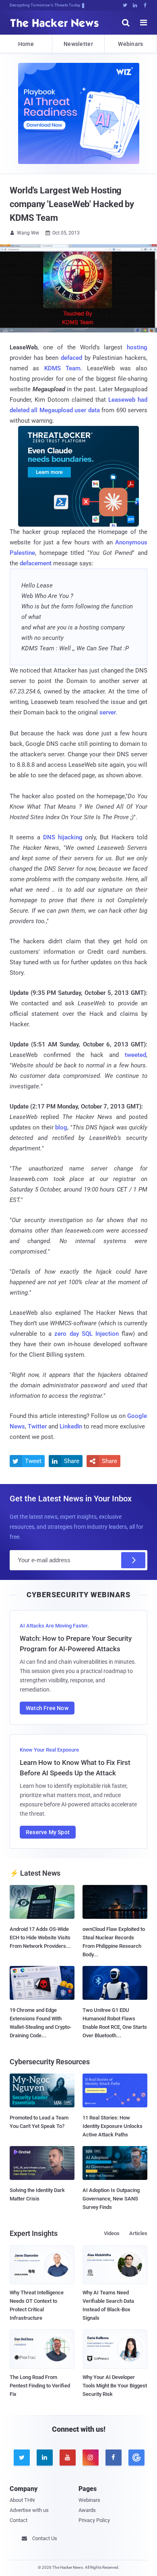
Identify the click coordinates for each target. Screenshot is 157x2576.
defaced (71, 358)
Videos (112, 2233)
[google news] (136, 2458)
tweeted (135, 1055)
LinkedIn (71, 1426)
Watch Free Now (47, 1708)
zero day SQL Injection (86, 1334)
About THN (22, 2500)
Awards (87, 2510)
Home (26, 44)
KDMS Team (62, 368)
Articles (138, 2233)
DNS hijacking (63, 837)
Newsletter (78, 44)
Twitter (37, 1426)
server (108, 712)
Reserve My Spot (48, 1832)
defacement (36, 563)
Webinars (130, 44)
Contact (19, 2520)
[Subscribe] (133, 1560)
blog (61, 1127)
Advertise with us (29, 2510)
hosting (137, 347)
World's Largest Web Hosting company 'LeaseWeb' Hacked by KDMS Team (72, 204)
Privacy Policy (94, 2520)
